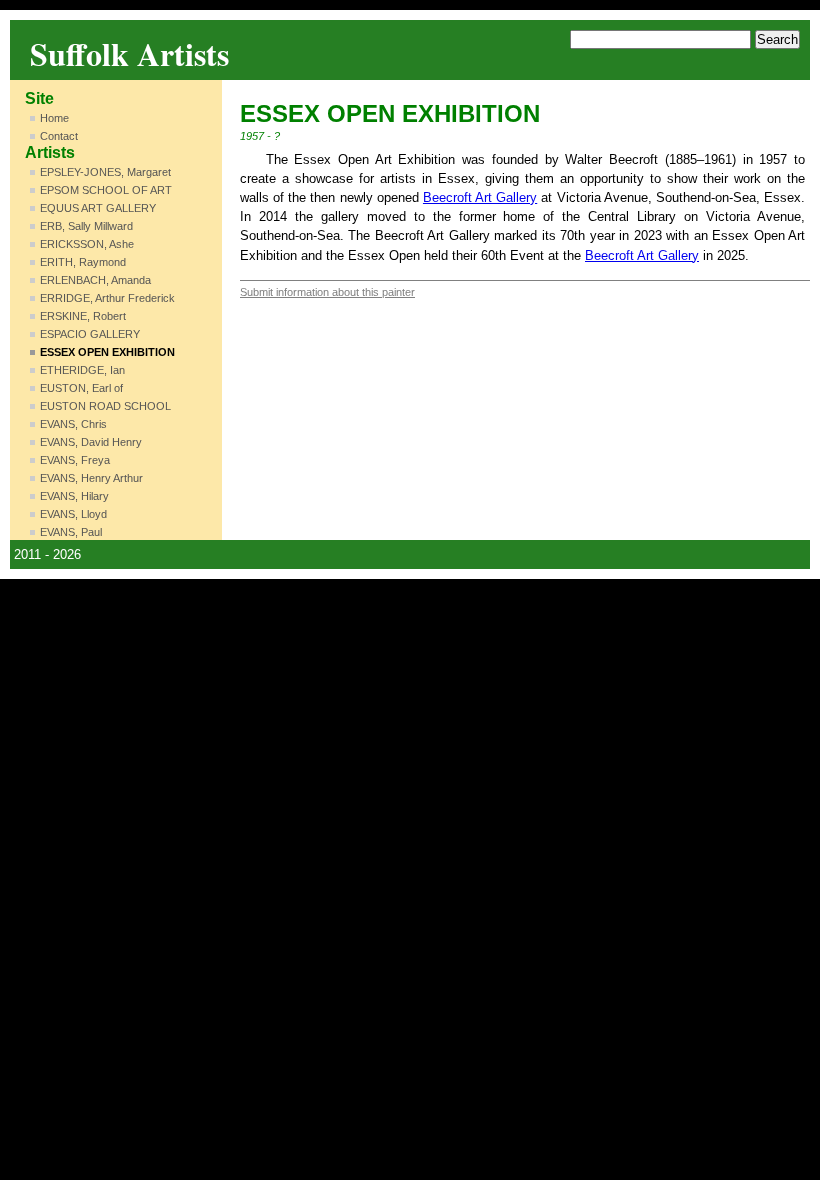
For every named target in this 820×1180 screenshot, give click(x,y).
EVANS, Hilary (74, 496)
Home (54, 118)
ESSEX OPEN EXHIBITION (107, 352)
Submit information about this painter (327, 292)
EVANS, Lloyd (73, 514)
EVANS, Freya (75, 460)
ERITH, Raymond (83, 262)
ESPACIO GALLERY (90, 334)
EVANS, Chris (73, 424)
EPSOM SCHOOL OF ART (106, 190)
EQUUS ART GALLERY (98, 208)
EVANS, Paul (71, 532)
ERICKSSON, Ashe (87, 244)
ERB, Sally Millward (86, 226)
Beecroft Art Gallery (480, 197)
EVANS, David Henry (91, 442)
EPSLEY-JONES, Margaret (105, 172)
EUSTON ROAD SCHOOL (105, 406)
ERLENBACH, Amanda (95, 280)
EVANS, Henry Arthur (91, 478)
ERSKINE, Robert (83, 316)
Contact (59, 136)
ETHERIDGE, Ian (82, 370)
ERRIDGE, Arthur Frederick (107, 298)
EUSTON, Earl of (81, 388)
